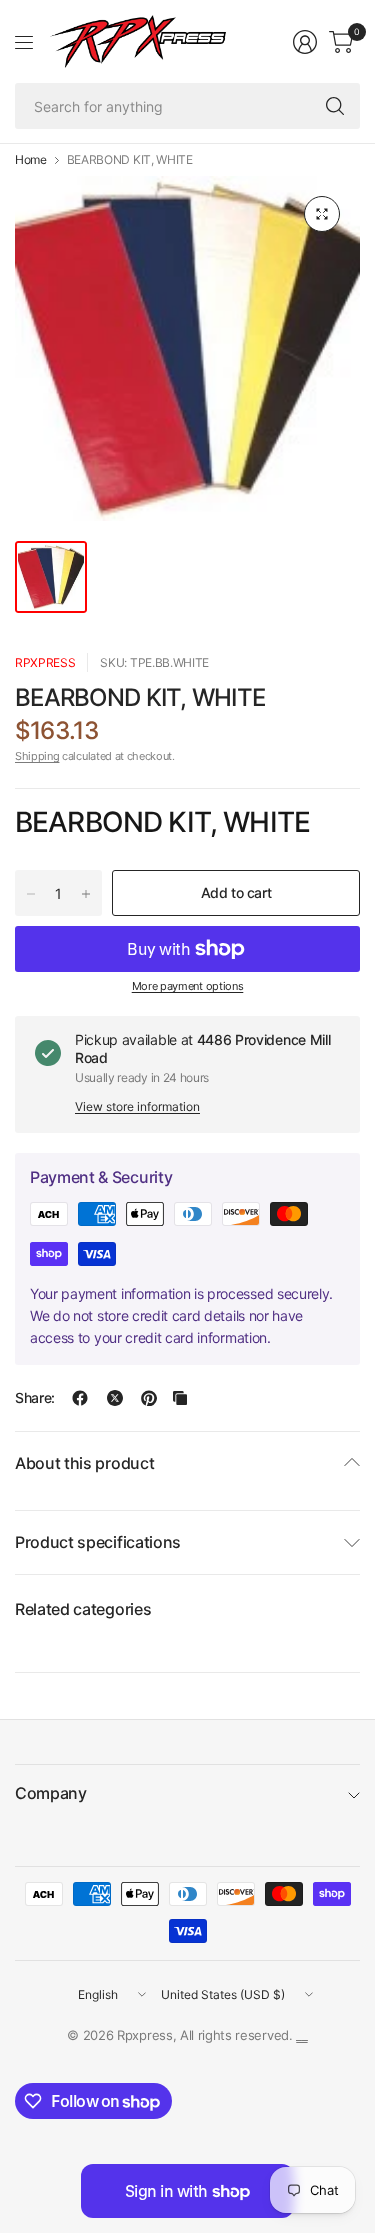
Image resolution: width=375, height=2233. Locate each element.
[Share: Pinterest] (149, 1398)
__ (301, 2035)
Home (31, 160)
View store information (137, 1106)
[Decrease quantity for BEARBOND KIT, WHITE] (31, 894)
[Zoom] (322, 214)
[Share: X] (115, 1398)
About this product (84, 1463)
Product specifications (98, 1542)
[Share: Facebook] (80, 1398)
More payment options (188, 986)
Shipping (37, 756)
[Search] (335, 106)
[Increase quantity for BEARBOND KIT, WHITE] (86, 894)
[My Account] (305, 42)
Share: (35, 1398)
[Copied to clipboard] (180, 1398)
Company (51, 1793)
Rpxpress (45, 662)
